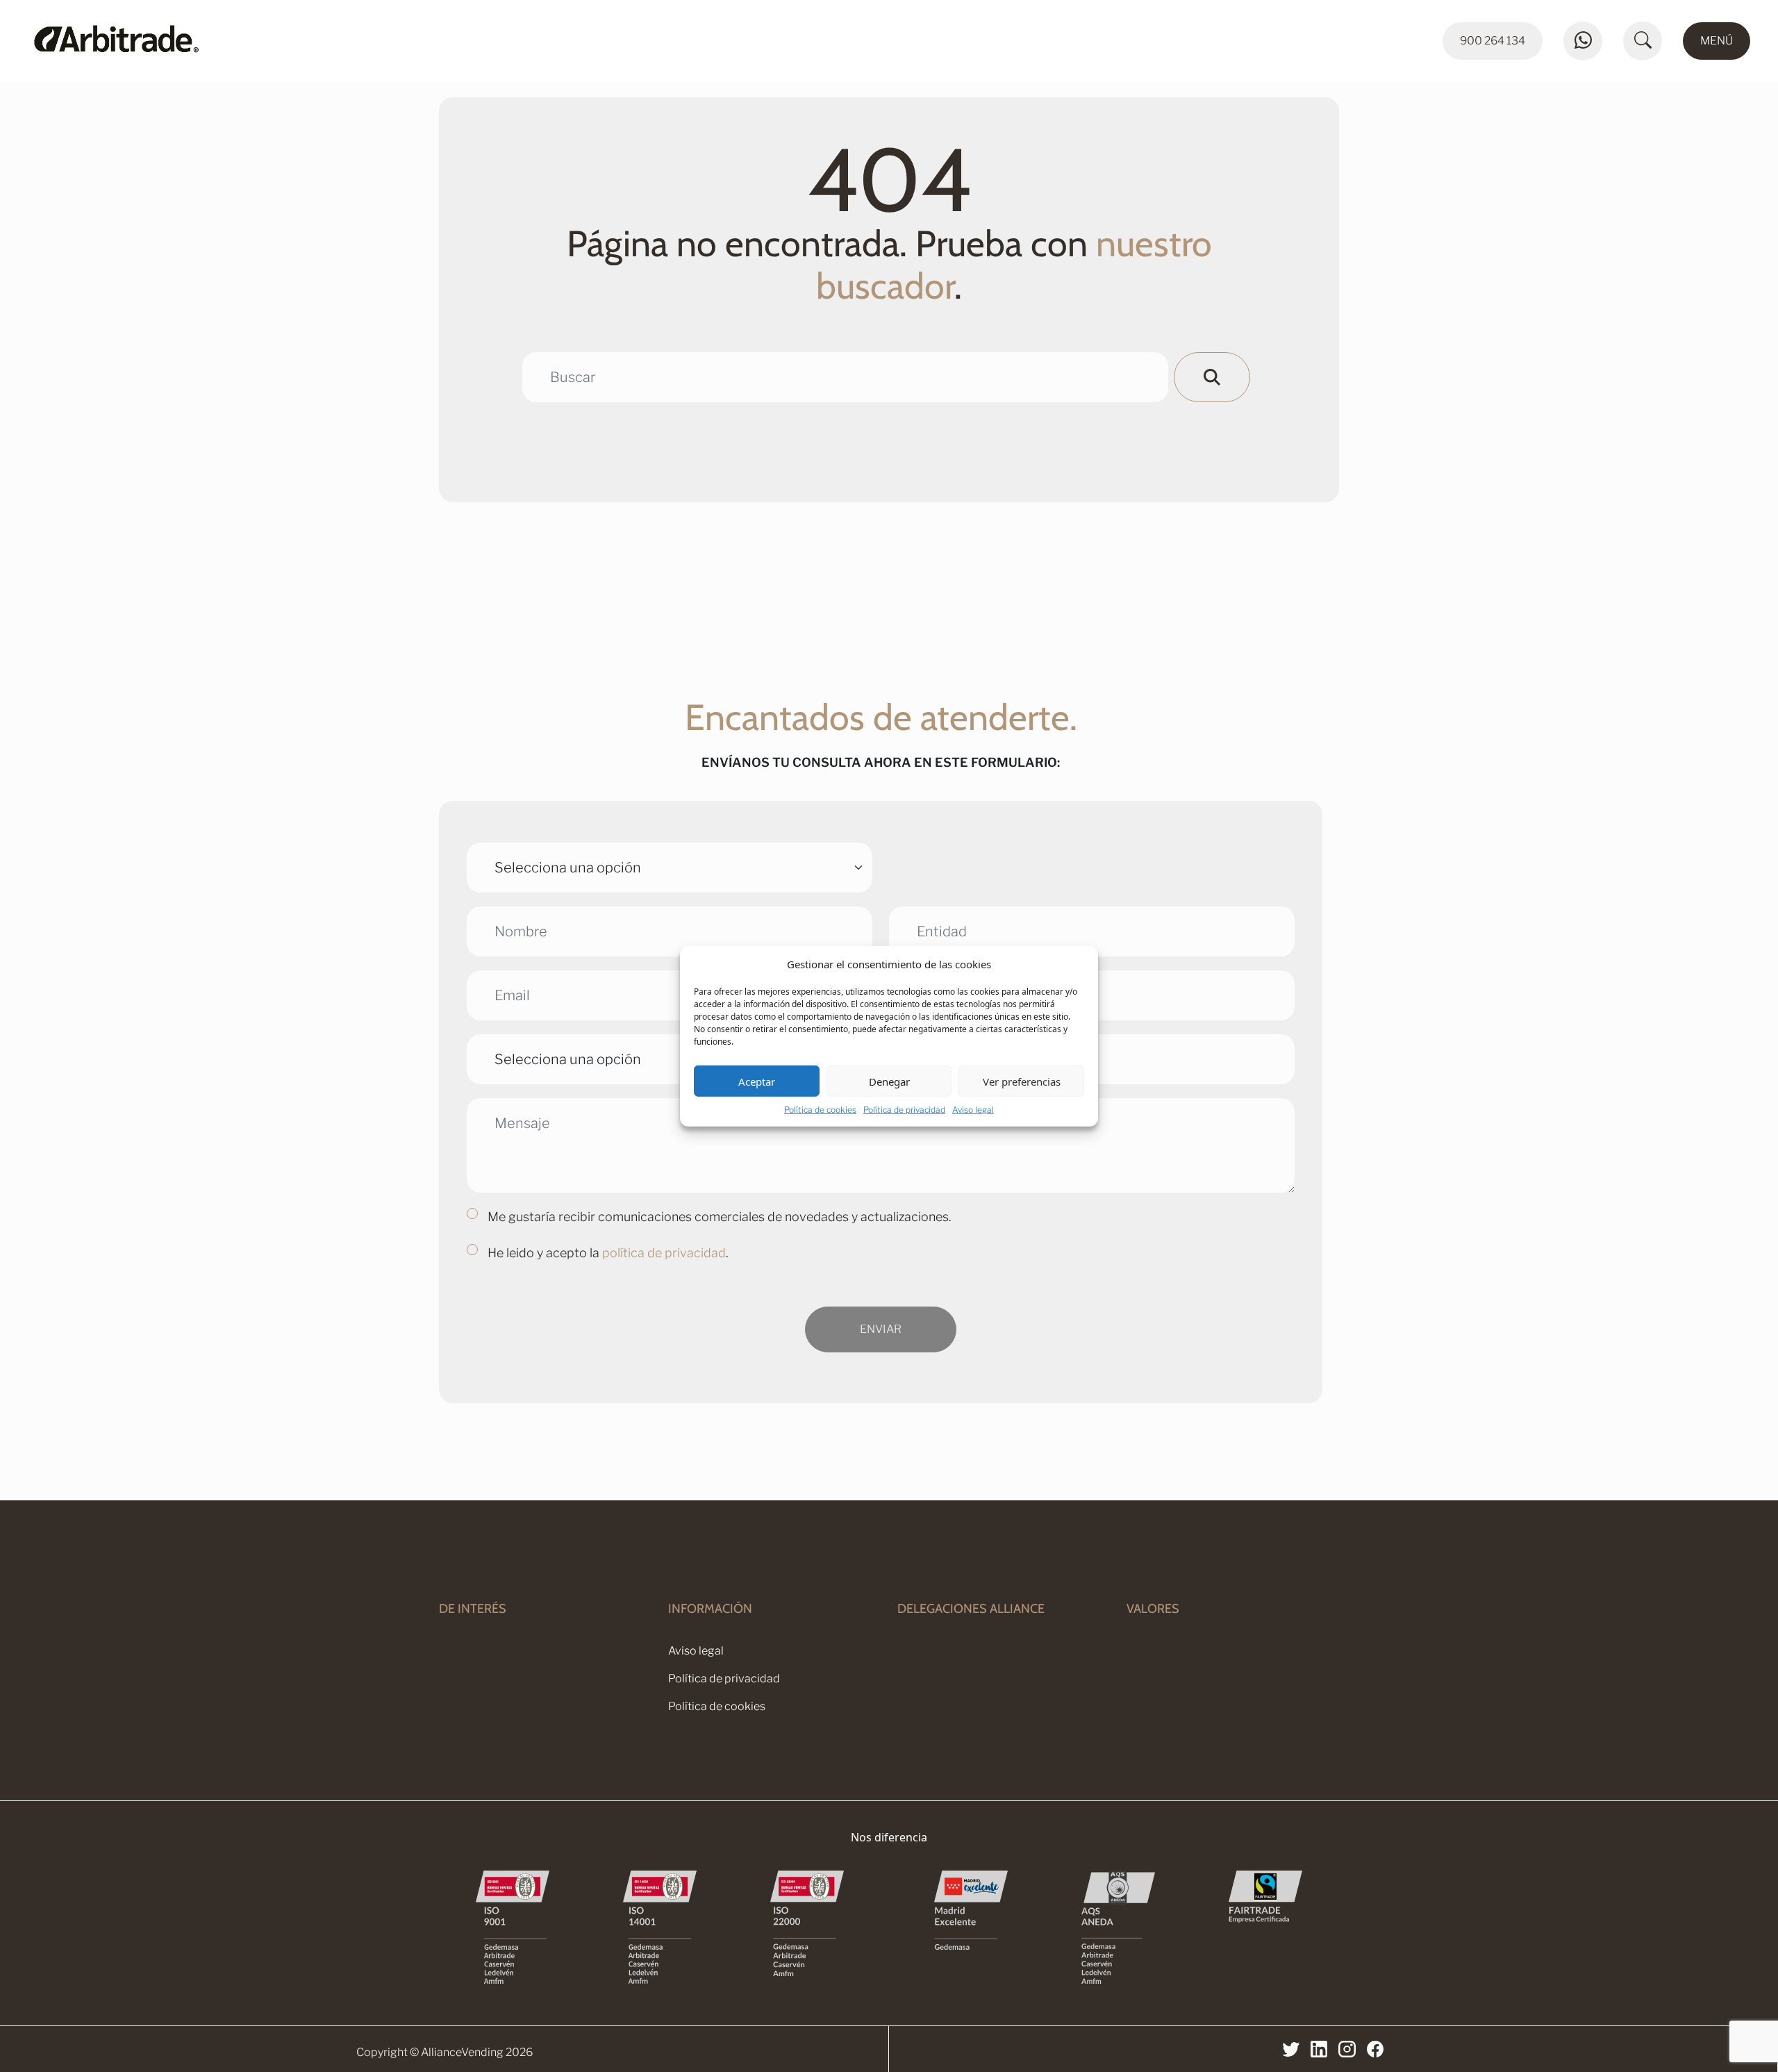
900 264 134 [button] (1493, 41)
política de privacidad (664, 1253)
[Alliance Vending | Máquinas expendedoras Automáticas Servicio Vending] (242, 41)
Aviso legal (973, 1110)
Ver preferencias (1022, 1081)
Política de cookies (820, 1110)
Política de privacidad (904, 1110)
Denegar (889, 1081)
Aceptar (757, 1081)
